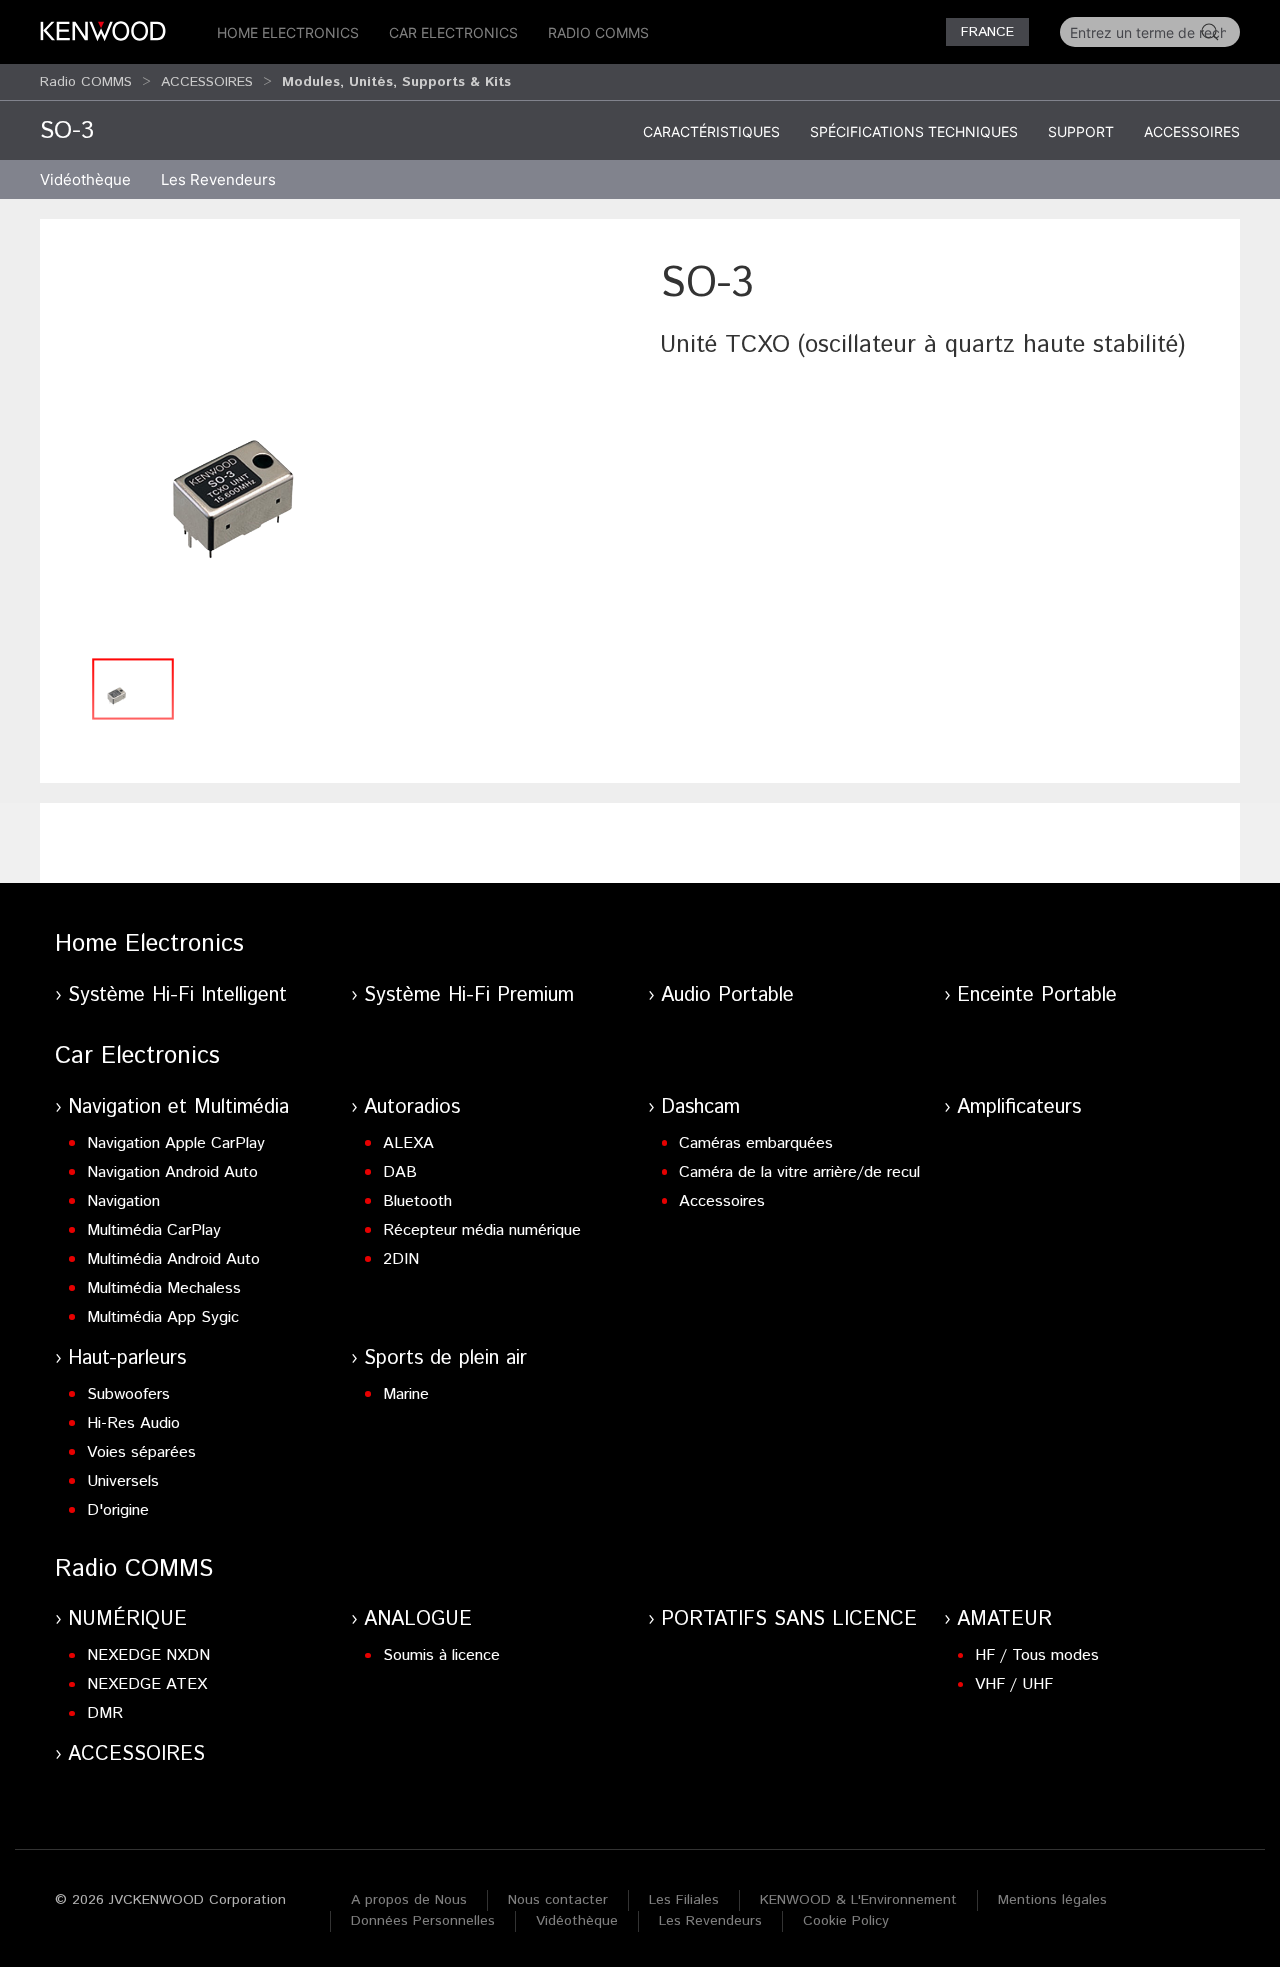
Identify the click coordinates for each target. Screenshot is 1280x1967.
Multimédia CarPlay (154, 1230)
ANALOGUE (418, 1619)
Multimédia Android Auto (173, 1259)
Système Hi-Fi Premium (469, 995)
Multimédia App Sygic (163, 1317)
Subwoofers (128, 1394)
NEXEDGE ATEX (147, 1684)
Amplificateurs (1019, 1107)
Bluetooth (417, 1201)
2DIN (401, 1259)
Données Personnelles (423, 1921)
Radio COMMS (598, 32)
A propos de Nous (409, 1900)
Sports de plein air (445, 1358)
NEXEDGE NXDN (148, 1655)
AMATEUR (1004, 1619)
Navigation (123, 1201)
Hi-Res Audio (133, 1423)
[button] (340, 450)
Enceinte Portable (1037, 995)
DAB (400, 1172)
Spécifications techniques (914, 131)
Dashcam (700, 1107)
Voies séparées (141, 1452)
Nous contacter (558, 1900)
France (987, 32)
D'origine (118, 1510)
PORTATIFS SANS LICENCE (789, 1619)
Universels (123, 1481)
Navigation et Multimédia (178, 1107)
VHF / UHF (1014, 1684)
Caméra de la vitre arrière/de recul (799, 1172)
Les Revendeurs (218, 179)
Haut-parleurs (127, 1358)
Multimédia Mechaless (164, 1288)
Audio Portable (727, 995)
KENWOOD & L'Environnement (858, 1900)
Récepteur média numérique (482, 1230)
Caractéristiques (711, 131)
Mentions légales (1052, 1900)
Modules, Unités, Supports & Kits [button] (396, 82)
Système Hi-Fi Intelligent (177, 995)
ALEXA (408, 1143)
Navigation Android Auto (172, 1172)
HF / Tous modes (1037, 1655)
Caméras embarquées (756, 1143)
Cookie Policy (846, 1921)
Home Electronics (288, 32)
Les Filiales (684, 1900)
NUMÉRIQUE (127, 1619)
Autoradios (412, 1107)
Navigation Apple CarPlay (176, 1143)
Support (1081, 131)
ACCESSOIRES (207, 82)
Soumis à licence (441, 1655)
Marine (406, 1394)
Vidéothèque (85, 179)
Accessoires (1192, 131)
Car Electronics (453, 32)
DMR (105, 1713)
